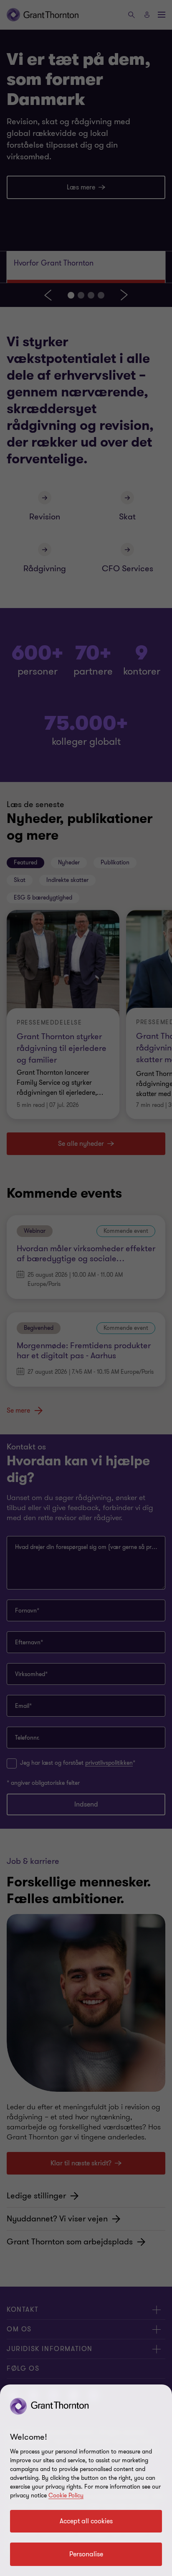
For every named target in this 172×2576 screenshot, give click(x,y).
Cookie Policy (66, 2495)
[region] (86, 2480)
